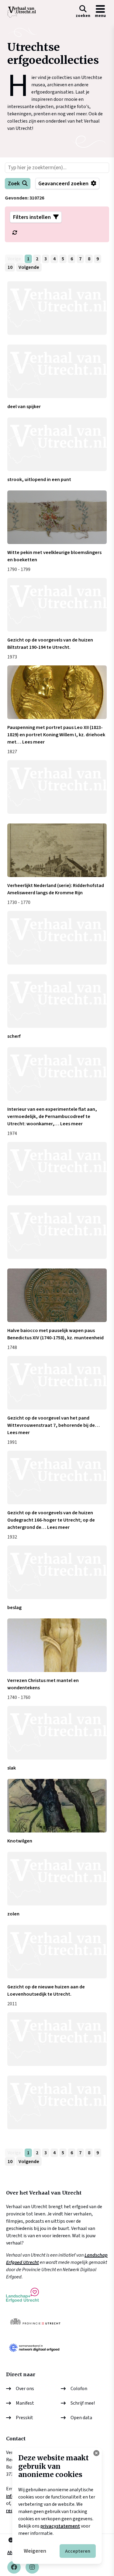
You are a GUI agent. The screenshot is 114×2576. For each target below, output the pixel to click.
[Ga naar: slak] (57, 1733)
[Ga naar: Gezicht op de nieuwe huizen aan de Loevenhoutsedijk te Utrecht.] (57, 1952)
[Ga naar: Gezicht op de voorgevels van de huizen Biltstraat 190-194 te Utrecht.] (57, 605)
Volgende (29, 267)
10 (10, 267)
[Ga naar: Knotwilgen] (57, 1806)
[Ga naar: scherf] (57, 1001)
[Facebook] (14, 2567)
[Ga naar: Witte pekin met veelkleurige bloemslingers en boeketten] (57, 517)
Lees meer (33, 742)
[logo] (22, 12)
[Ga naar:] (57, 308)
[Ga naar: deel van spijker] (57, 371)
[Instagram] (32, 2567)
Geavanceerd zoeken (63, 184)
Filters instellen (32, 217)
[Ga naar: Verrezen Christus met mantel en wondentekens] (57, 1645)
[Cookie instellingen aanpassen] (96, 2453)
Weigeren (35, 2551)
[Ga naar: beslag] (57, 1572)
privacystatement (60, 2526)
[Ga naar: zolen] (57, 1879)
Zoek (14, 184)
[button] (83, 12)
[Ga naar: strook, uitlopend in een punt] (57, 444)
